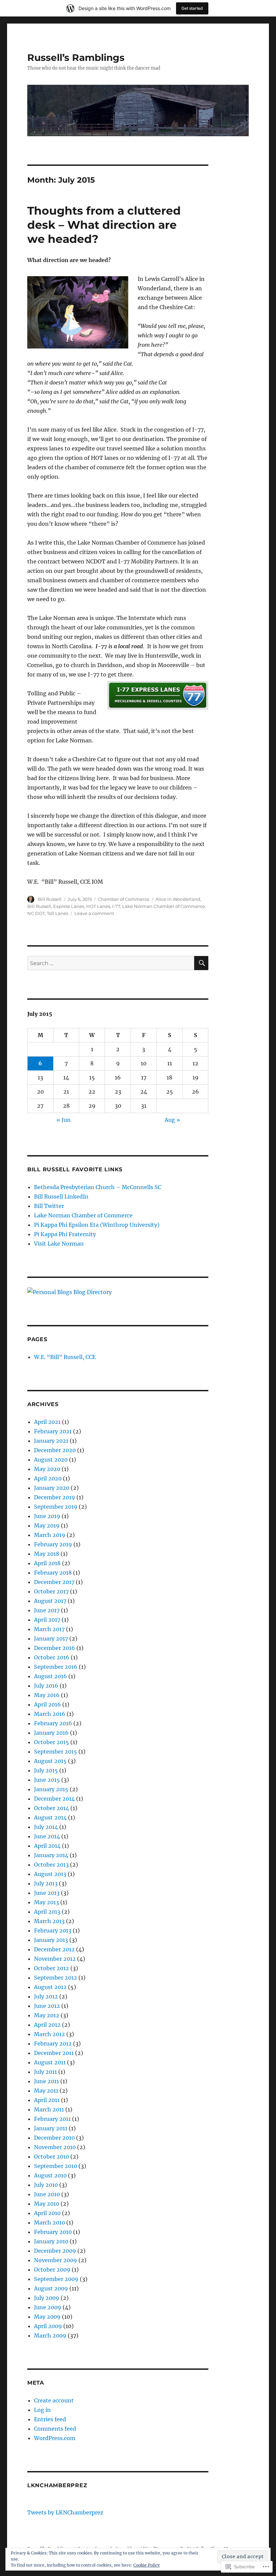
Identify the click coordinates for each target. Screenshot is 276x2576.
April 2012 (47, 2025)
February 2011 (52, 2119)
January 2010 (51, 2241)
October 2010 (51, 2157)
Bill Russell (50, 899)
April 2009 (48, 2326)
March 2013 (49, 1921)
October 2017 (51, 1591)
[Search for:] (111, 963)
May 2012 (47, 2015)
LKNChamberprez (57, 2485)
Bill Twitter (49, 1206)
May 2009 (47, 2317)
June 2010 (47, 2194)
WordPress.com (55, 2438)
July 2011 (45, 2072)
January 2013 (51, 1940)
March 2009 (50, 2335)
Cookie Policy (147, 2565)
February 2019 (53, 1544)
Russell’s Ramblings (76, 58)
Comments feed (55, 2429)
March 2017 (49, 1629)
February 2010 (53, 2232)
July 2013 (46, 1883)
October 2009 (52, 2270)
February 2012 (53, 2044)
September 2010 (56, 2166)
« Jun (64, 1120)
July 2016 (46, 1686)
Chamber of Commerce (124, 899)
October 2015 (51, 1742)
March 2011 (49, 2109)
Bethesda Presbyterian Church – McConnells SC (98, 1187)
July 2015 (46, 1770)
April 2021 (47, 1422)
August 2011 (50, 2062)
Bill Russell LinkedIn (61, 1197)
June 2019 (47, 1516)
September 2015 (56, 1752)
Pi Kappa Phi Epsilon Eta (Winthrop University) (97, 1225)
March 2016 (50, 1714)
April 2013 (47, 1912)
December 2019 (55, 1497)
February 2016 (53, 1723)
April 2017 (47, 1620)
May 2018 (47, 1554)
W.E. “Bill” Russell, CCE (65, 1357)
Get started (192, 8)
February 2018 (53, 1573)
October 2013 (51, 1865)
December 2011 (54, 2053)
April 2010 (47, 2213)
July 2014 (46, 1827)
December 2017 (54, 1582)
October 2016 (52, 1657)
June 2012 (47, 2006)
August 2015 (50, 1761)
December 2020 (55, 1450)
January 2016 (51, 1733)
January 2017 (51, 1639)
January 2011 (51, 2128)
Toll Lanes (58, 913)
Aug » (172, 1120)
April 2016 (47, 1704)
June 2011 (46, 2081)
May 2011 (46, 2091)
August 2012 (50, 1987)
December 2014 (54, 1799)
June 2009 (48, 2307)
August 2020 (51, 1460)
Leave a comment (94, 913)
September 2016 (56, 1667)
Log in (42, 2410)
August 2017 (50, 1601)
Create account (54, 2400)
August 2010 (50, 2175)
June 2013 (47, 1893)
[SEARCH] (201, 963)
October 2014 (51, 1808)
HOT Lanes (98, 906)
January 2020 (52, 1488)
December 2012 (54, 1949)
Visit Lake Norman (59, 1244)
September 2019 (56, 1507)
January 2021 (51, 1441)
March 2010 (49, 2222)
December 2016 (55, 1648)
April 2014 (47, 1846)
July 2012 (46, 1996)
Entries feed (50, 2419)
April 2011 (47, 2100)
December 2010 (54, 2138)
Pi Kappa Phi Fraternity (65, 1234)
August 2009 (51, 2288)
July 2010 (46, 2185)
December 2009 (55, 2251)
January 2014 (51, 1855)
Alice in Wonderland (178, 899)
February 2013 (53, 1930)
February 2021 (53, 1431)
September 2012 (56, 1978)
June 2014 (47, 1836)
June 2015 (47, 1780)
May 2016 (47, 1695)
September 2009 (56, 2279)
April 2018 (47, 1563)
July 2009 (47, 2298)
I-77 (116, 906)
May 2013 (46, 1902)
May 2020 (47, 1469)
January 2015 (51, 1789)
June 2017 (47, 1610)
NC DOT (36, 913)
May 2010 (47, 2204)
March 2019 (50, 1535)
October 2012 (51, 1968)
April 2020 (48, 1478)
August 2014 (50, 1817)
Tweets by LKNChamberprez (65, 2512)
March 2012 (49, 2034)
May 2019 (47, 1525)
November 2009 (56, 2260)
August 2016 (50, 1676)
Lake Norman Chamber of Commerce (164, 906)
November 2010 (55, 2147)
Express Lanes (69, 906)
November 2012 (55, 1959)
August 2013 (50, 1874)
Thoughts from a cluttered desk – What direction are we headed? (104, 225)
